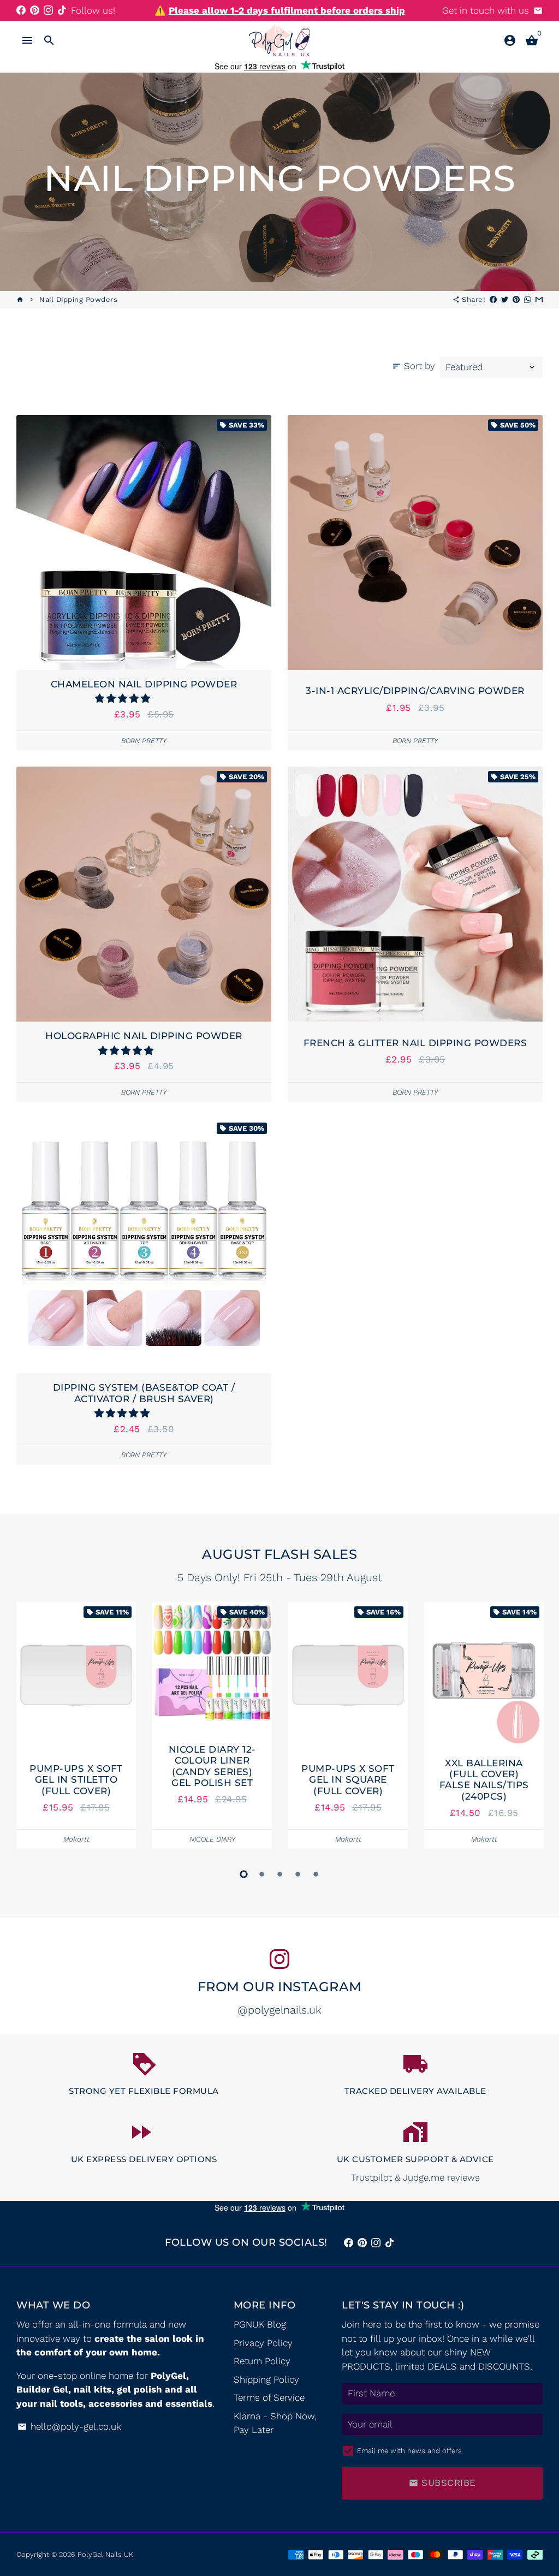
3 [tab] (280, 1874)
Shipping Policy (266, 2379)
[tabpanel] (76, 1726)
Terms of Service (269, 2397)
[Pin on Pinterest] (516, 299)
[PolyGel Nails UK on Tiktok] (62, 10)
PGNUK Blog (260, 2324)
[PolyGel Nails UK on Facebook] (21, 10)
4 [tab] (298, 1874)
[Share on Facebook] (493, 299)
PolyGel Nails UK (105, 2554)
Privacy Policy (263, 2343)
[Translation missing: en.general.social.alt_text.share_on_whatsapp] (528, 299)
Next (531, 1728)
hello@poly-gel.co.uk (69, 2426)
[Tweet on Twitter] (505, 299)
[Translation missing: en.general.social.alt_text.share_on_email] (539, 299)
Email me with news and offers (409, 2451)
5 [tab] (316, 1874)
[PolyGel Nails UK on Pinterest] (35, 10)
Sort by (414, 366)
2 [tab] (262, 1874)
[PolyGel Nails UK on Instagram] (48, 10)
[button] (124, 698)
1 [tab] (244, 1874)
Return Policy (262, 2361)
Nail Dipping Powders (78, 299)
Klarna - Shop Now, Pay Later (275, 2423)
